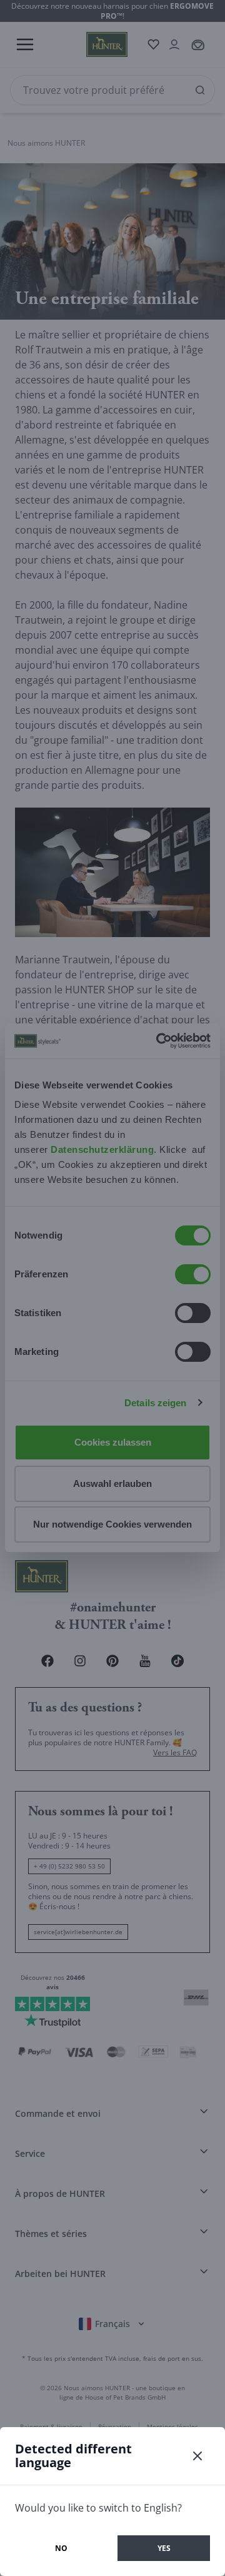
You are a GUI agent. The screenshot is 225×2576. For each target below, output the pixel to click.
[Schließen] (197, 2456)
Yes (164, 2548)
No (61, 2548)
